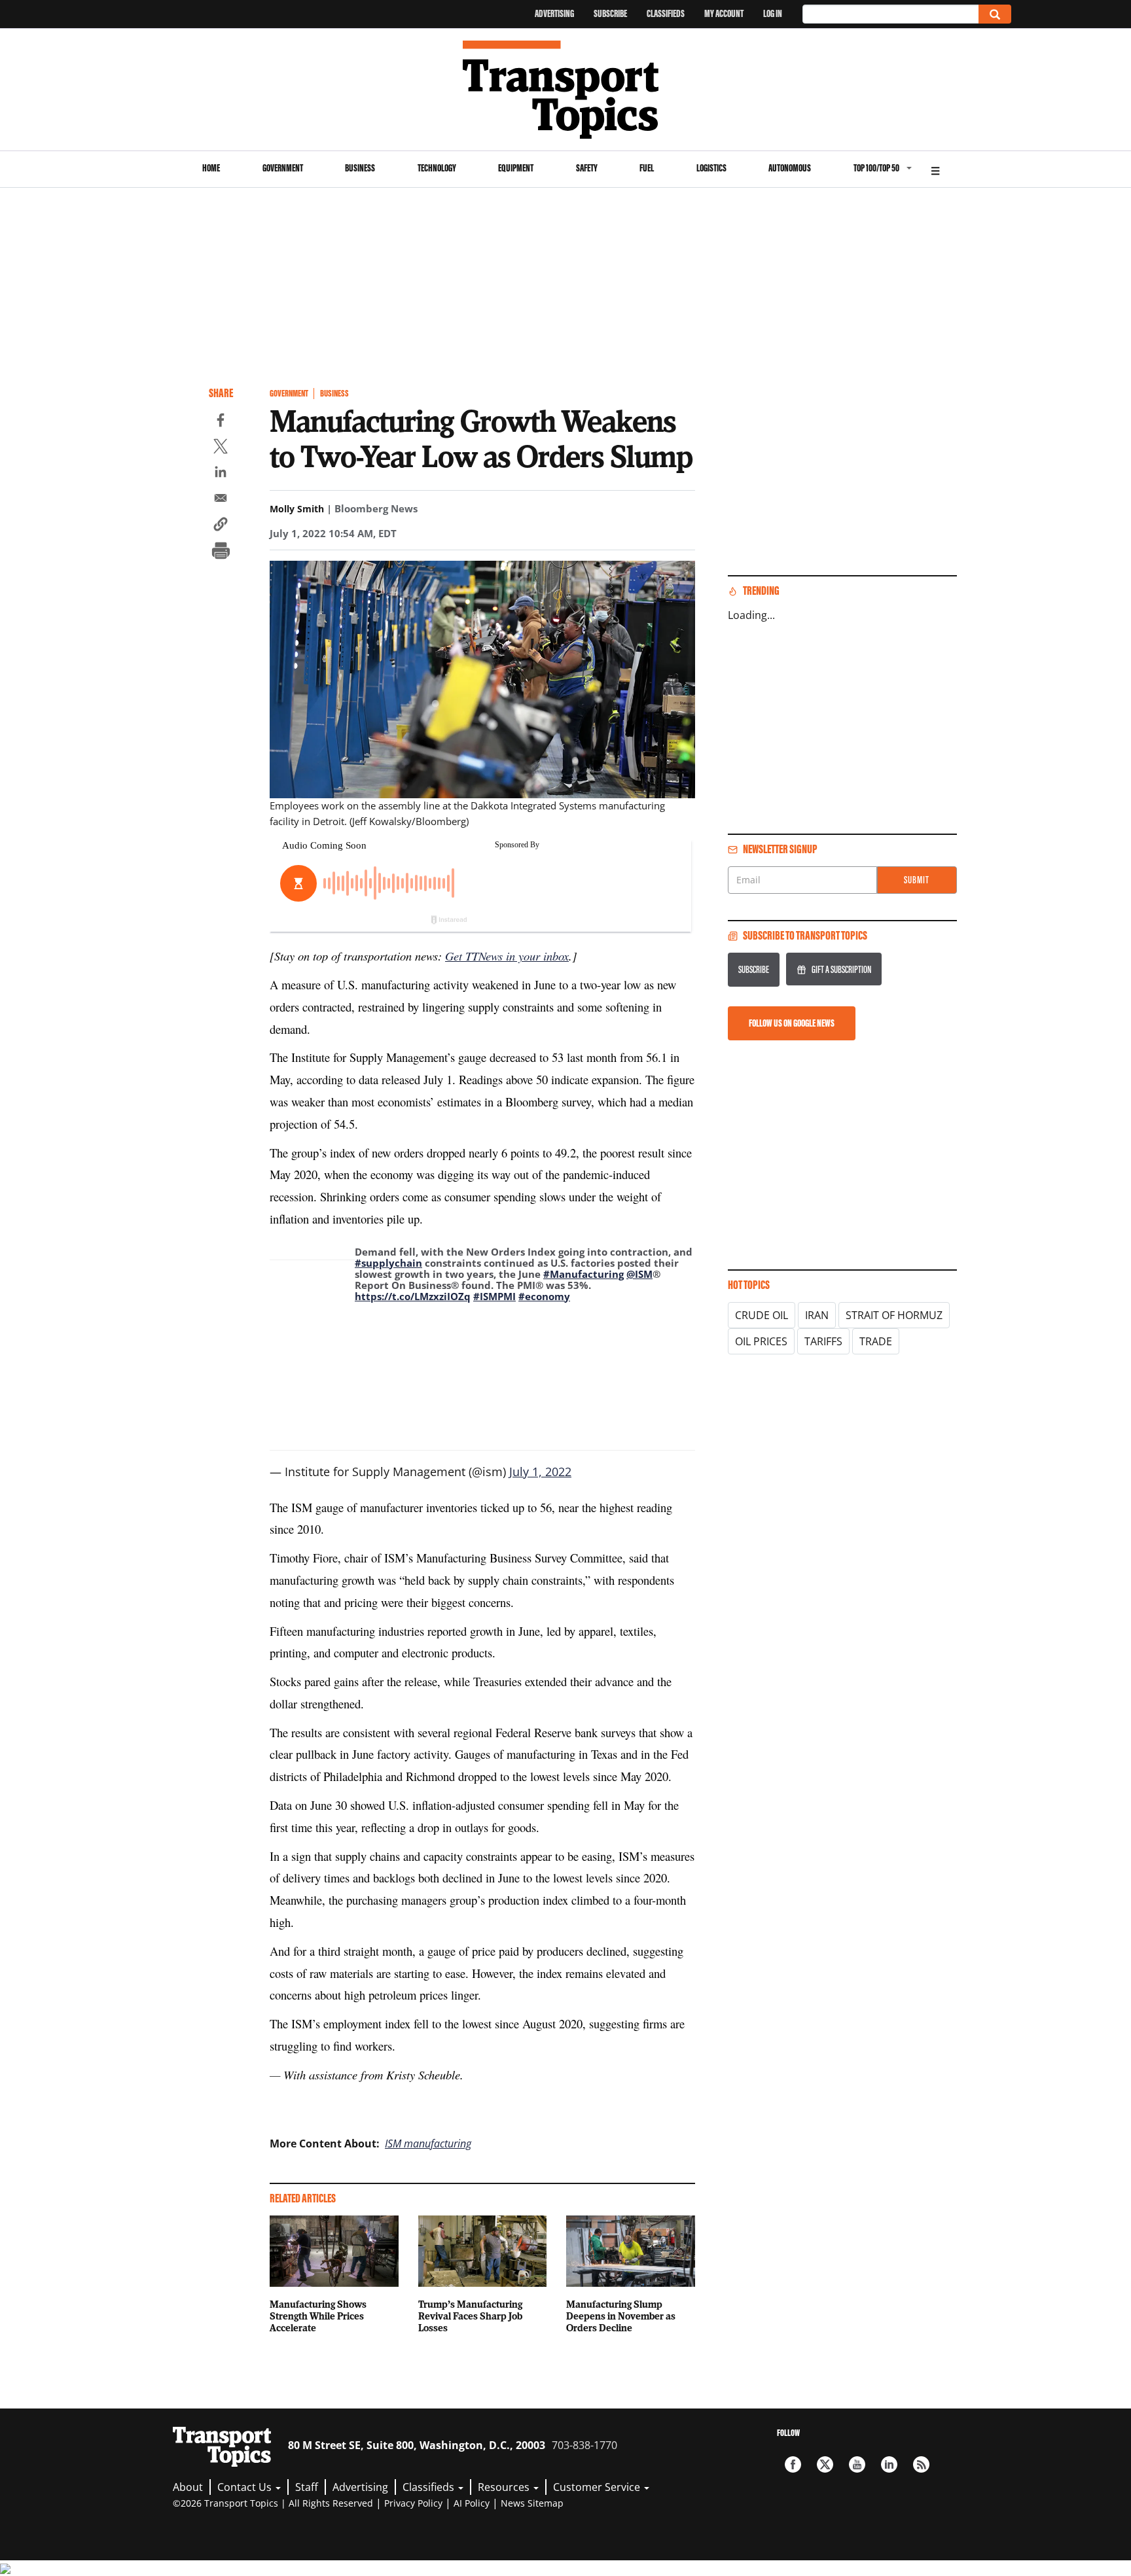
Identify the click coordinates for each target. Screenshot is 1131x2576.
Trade (876, 1341)
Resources (505, 2487)
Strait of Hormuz (894, 1315)
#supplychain (388, 1263)
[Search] (995, 14)
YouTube (857, 2464)
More (935, 169)
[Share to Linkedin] (221, 474)
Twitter (825, 2464)
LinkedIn (889, 2464)
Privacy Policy (413, 2503)
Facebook (793, 2464)
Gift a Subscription (841, 969)
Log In (773, 13)
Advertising (554, 13)
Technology (437, 168)
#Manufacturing (583, 1274)
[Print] (221, 552)
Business (360, 168)
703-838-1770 (584, 2445)
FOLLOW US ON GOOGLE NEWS (792, 1023)
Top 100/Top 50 (876, 168)
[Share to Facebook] (221, 422)
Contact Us (246, 2487)
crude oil (762, 1315)
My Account (724, 13)
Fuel (647, 168)
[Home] (566, 90)
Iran (817, 1315)
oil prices (761, 1341)
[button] (221, 526)
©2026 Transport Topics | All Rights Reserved (273, 2503)
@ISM (639, 1274)
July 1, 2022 (540, 1472)
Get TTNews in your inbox (507, 956)
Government (283, 168)
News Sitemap (532, 2503)
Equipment (516, 168)
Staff (307, 2487)
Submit (917, 880)
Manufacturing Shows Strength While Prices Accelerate (318, 2316)
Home (211, 168)
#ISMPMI (494, 1296)
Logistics (711, 168)
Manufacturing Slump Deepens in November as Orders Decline (621, 2316)
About (188, 2487)
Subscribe (610, 13)
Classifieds (666, 13)
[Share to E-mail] (221, 500)
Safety (587, 168)
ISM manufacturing (428, 2144)
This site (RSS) (921, 2464)
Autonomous (790, 168)
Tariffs (823, 1341)
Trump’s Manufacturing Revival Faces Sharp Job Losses (470, 2316)
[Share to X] (221, 448)
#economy (544, 1296)
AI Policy (472, 2503)
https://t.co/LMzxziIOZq (413, 1296)
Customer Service (598, 2487)
